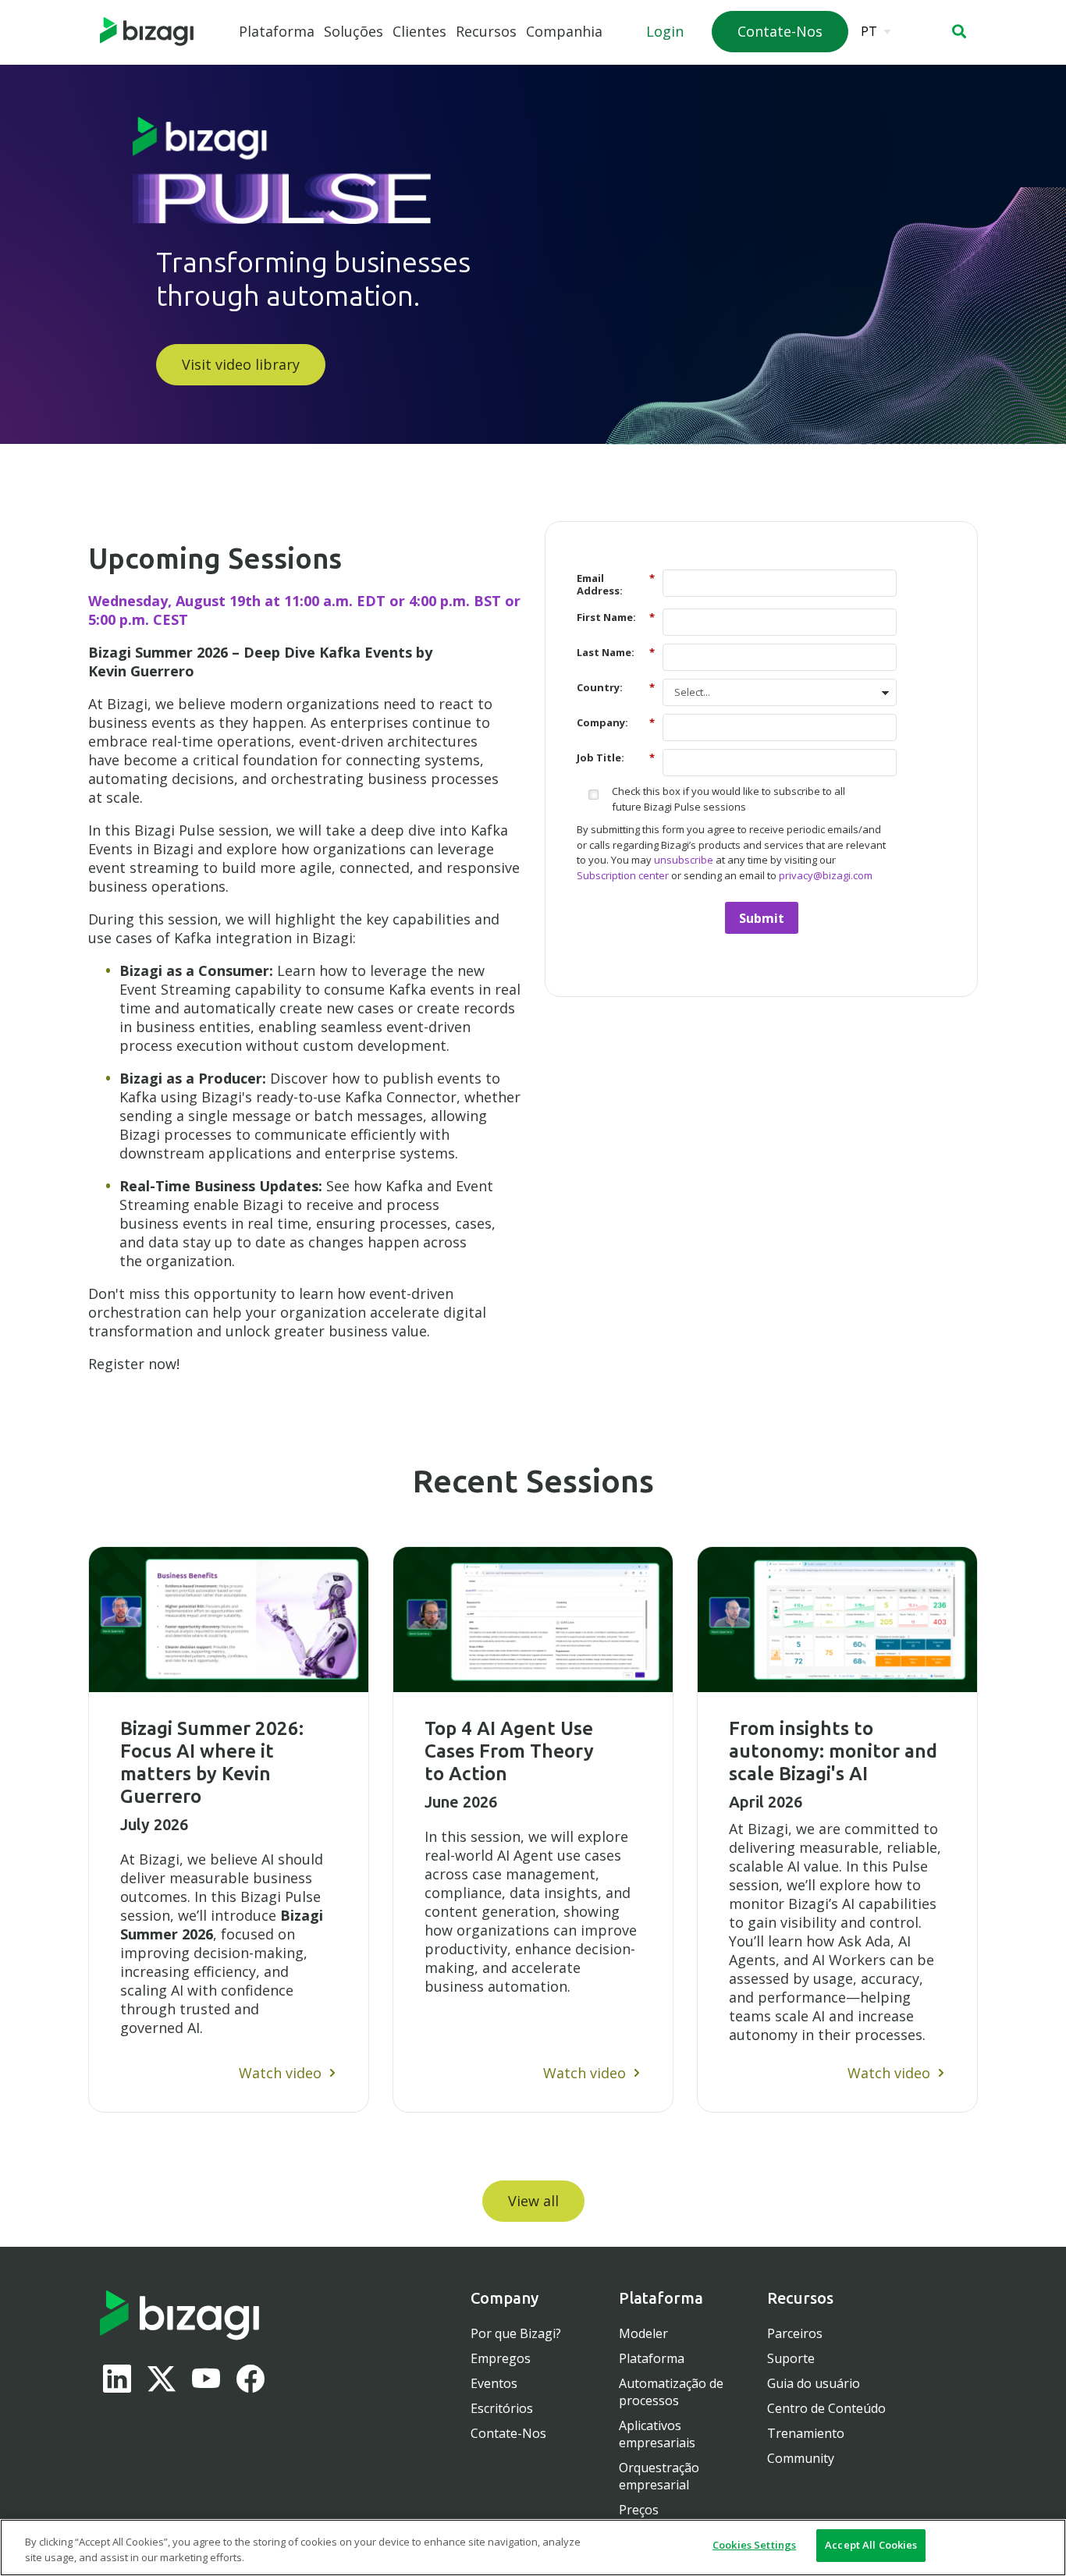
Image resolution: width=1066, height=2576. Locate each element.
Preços (639, 2510)
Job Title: (616, 757)
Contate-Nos (508, 2433)
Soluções (354, 31)
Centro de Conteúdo (826, 2408)
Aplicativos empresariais (657, 2434)
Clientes (419, 31)
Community (801, 2458)
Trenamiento (806, 2433)
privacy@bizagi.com (826, 875)
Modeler (643, 2333)
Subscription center (623, 875)
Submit (762, 918)
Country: (616, 687)
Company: (616, 722)
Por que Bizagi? (516, 2333)
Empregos (501, 2358)
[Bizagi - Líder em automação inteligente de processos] (147, 32)
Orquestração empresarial (659, 2476)
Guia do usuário (814, 2383)
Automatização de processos (671, 2392)
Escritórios (502, 2408)
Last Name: (616, 652)
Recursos (486, 31)
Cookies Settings (754, 2545)
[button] (959, 31)
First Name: (616, 617)
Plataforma (277, 31)
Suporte (791, 2358)
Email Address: (616, 584)
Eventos (494, 2383)
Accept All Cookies (871, 2545)
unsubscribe (684, 860)
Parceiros (795, 2333)
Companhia (564, 31)
